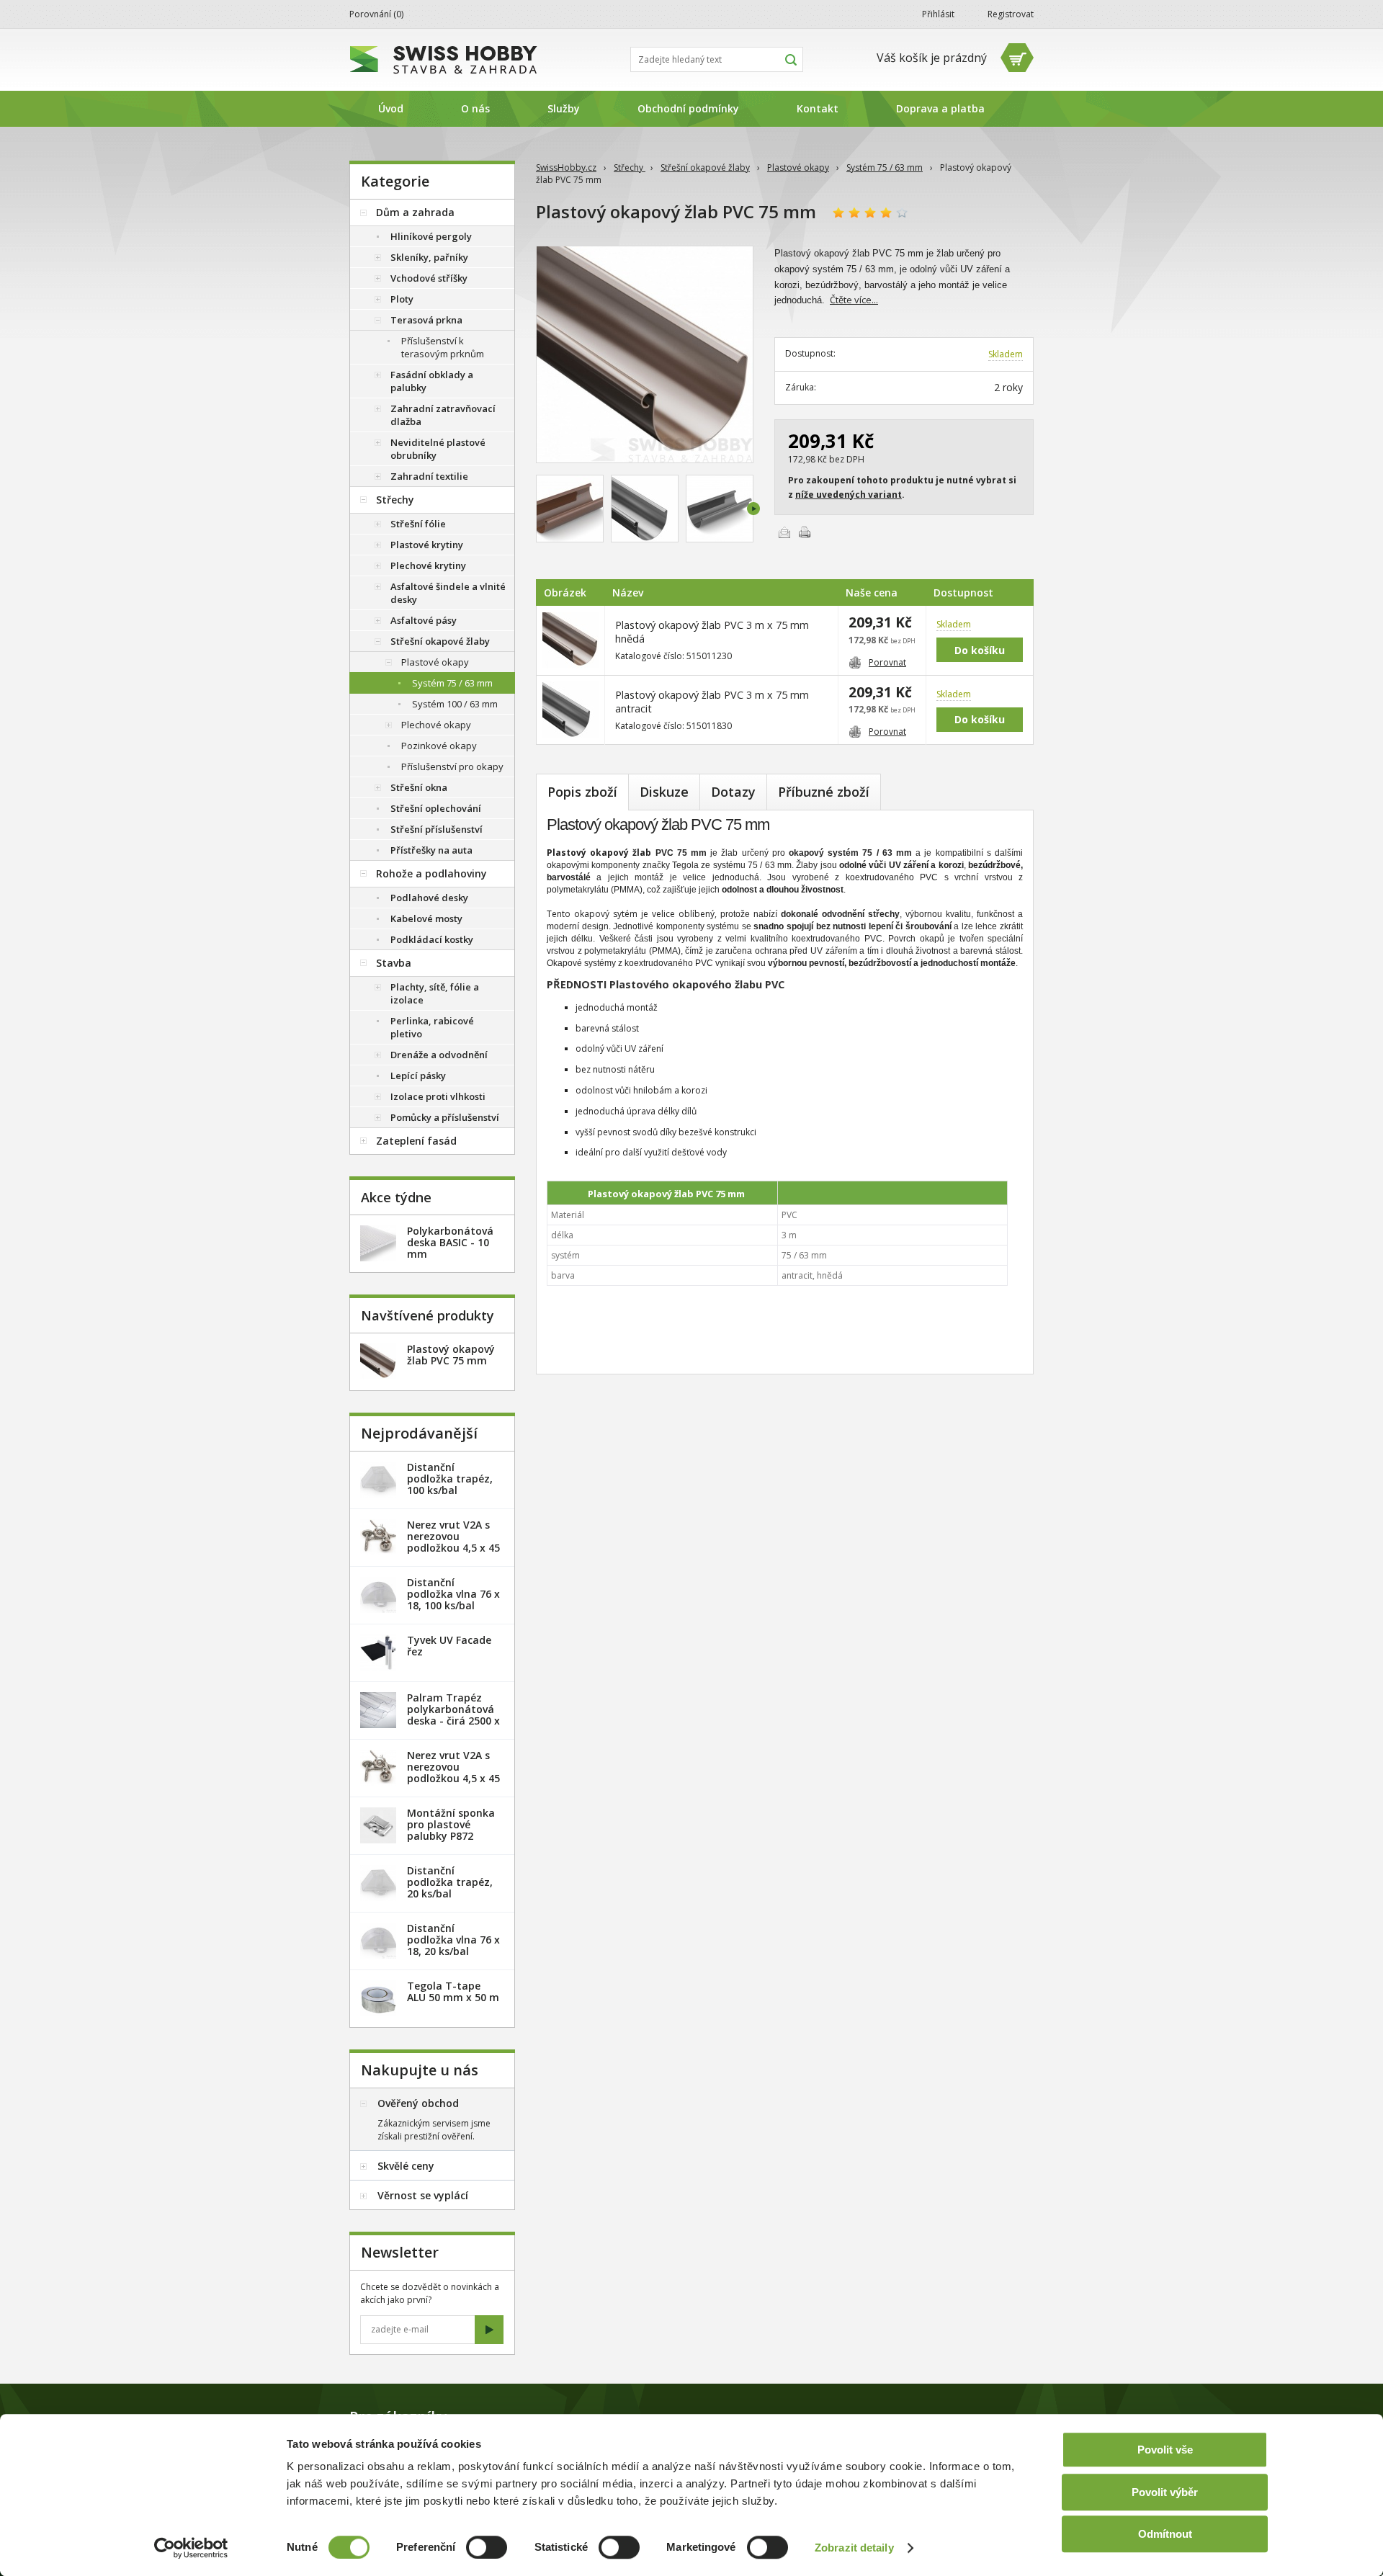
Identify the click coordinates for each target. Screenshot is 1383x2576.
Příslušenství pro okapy (452, 766)
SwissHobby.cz (566, 167)
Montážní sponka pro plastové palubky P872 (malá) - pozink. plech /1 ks (451, 1836)
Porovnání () (376, 14)
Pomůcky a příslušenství (445, 1117)
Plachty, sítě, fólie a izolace (435, 993)
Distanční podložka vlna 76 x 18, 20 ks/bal (453, 1940)
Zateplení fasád (416, 1141)
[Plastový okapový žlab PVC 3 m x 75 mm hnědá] (645, 354)
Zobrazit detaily (854, 2548)
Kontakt (818, 108)
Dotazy (733, 792)
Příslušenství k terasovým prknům (443, 347)
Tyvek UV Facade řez (449, 1646)
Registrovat (1011, 14)
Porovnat (887, 662)
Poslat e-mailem (784, 532)
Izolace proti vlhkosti (438, 1096)
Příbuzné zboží (824, 792)
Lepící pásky (418, 1075)
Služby (564, 108)
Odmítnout (1165, 2534)
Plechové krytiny (428, 565)
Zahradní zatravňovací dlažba (443, 415)
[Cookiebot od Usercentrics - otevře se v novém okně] (191, 2548)
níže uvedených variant (849, 495)
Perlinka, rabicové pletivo (432, 1027)
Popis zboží (582, 792)
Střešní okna (419, 787)
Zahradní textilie (429, 476)
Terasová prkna (426, 320)
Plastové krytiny (427, 545)
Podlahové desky (429, 898)
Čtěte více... (854, 300)
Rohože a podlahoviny (431, 873)
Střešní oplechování (436, 808)
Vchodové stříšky (429, 278)
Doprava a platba (940, 108)
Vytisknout (805, 532)
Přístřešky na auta (431, 850)
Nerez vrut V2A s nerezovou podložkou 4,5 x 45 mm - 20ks (453, 1542)
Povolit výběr (1165, 2492)
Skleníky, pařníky (429, 257)
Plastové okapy (798, 167)
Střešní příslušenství (437, 829)
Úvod (391, 108)
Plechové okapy (436, 725)
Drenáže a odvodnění (439, 1055)
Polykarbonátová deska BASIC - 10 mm (450, 1242)
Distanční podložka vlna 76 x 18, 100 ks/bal (453, 1594)
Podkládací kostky (432, 939)
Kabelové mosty (426, 918)
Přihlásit (938, 14)
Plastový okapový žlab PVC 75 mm (451, 1355)
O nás (475, 108)
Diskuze (664, 792)
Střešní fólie (418, 524)
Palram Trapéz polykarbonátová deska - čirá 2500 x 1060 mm (453, 1715)
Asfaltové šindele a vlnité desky (448, 593)
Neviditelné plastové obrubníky (438, 449)
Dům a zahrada (415, 212)
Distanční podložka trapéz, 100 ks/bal (450, 1479)
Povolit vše (1165, 2450)
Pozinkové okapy (439, 746)
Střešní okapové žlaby (705, 167)
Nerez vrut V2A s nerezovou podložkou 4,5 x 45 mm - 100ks (453, 1772)
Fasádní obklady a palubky (432, 381)
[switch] (487, 2547)
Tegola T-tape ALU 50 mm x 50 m (453, 1991)
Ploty (402, 299)
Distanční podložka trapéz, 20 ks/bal (450, 1882)
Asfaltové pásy (424, 620)
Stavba (394, 963)
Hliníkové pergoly (431, 236)
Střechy (630, 167)
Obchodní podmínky (688, 108)
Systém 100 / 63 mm (455, 704)
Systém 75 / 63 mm (885, 167)
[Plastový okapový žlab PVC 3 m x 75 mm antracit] (645, 509)
